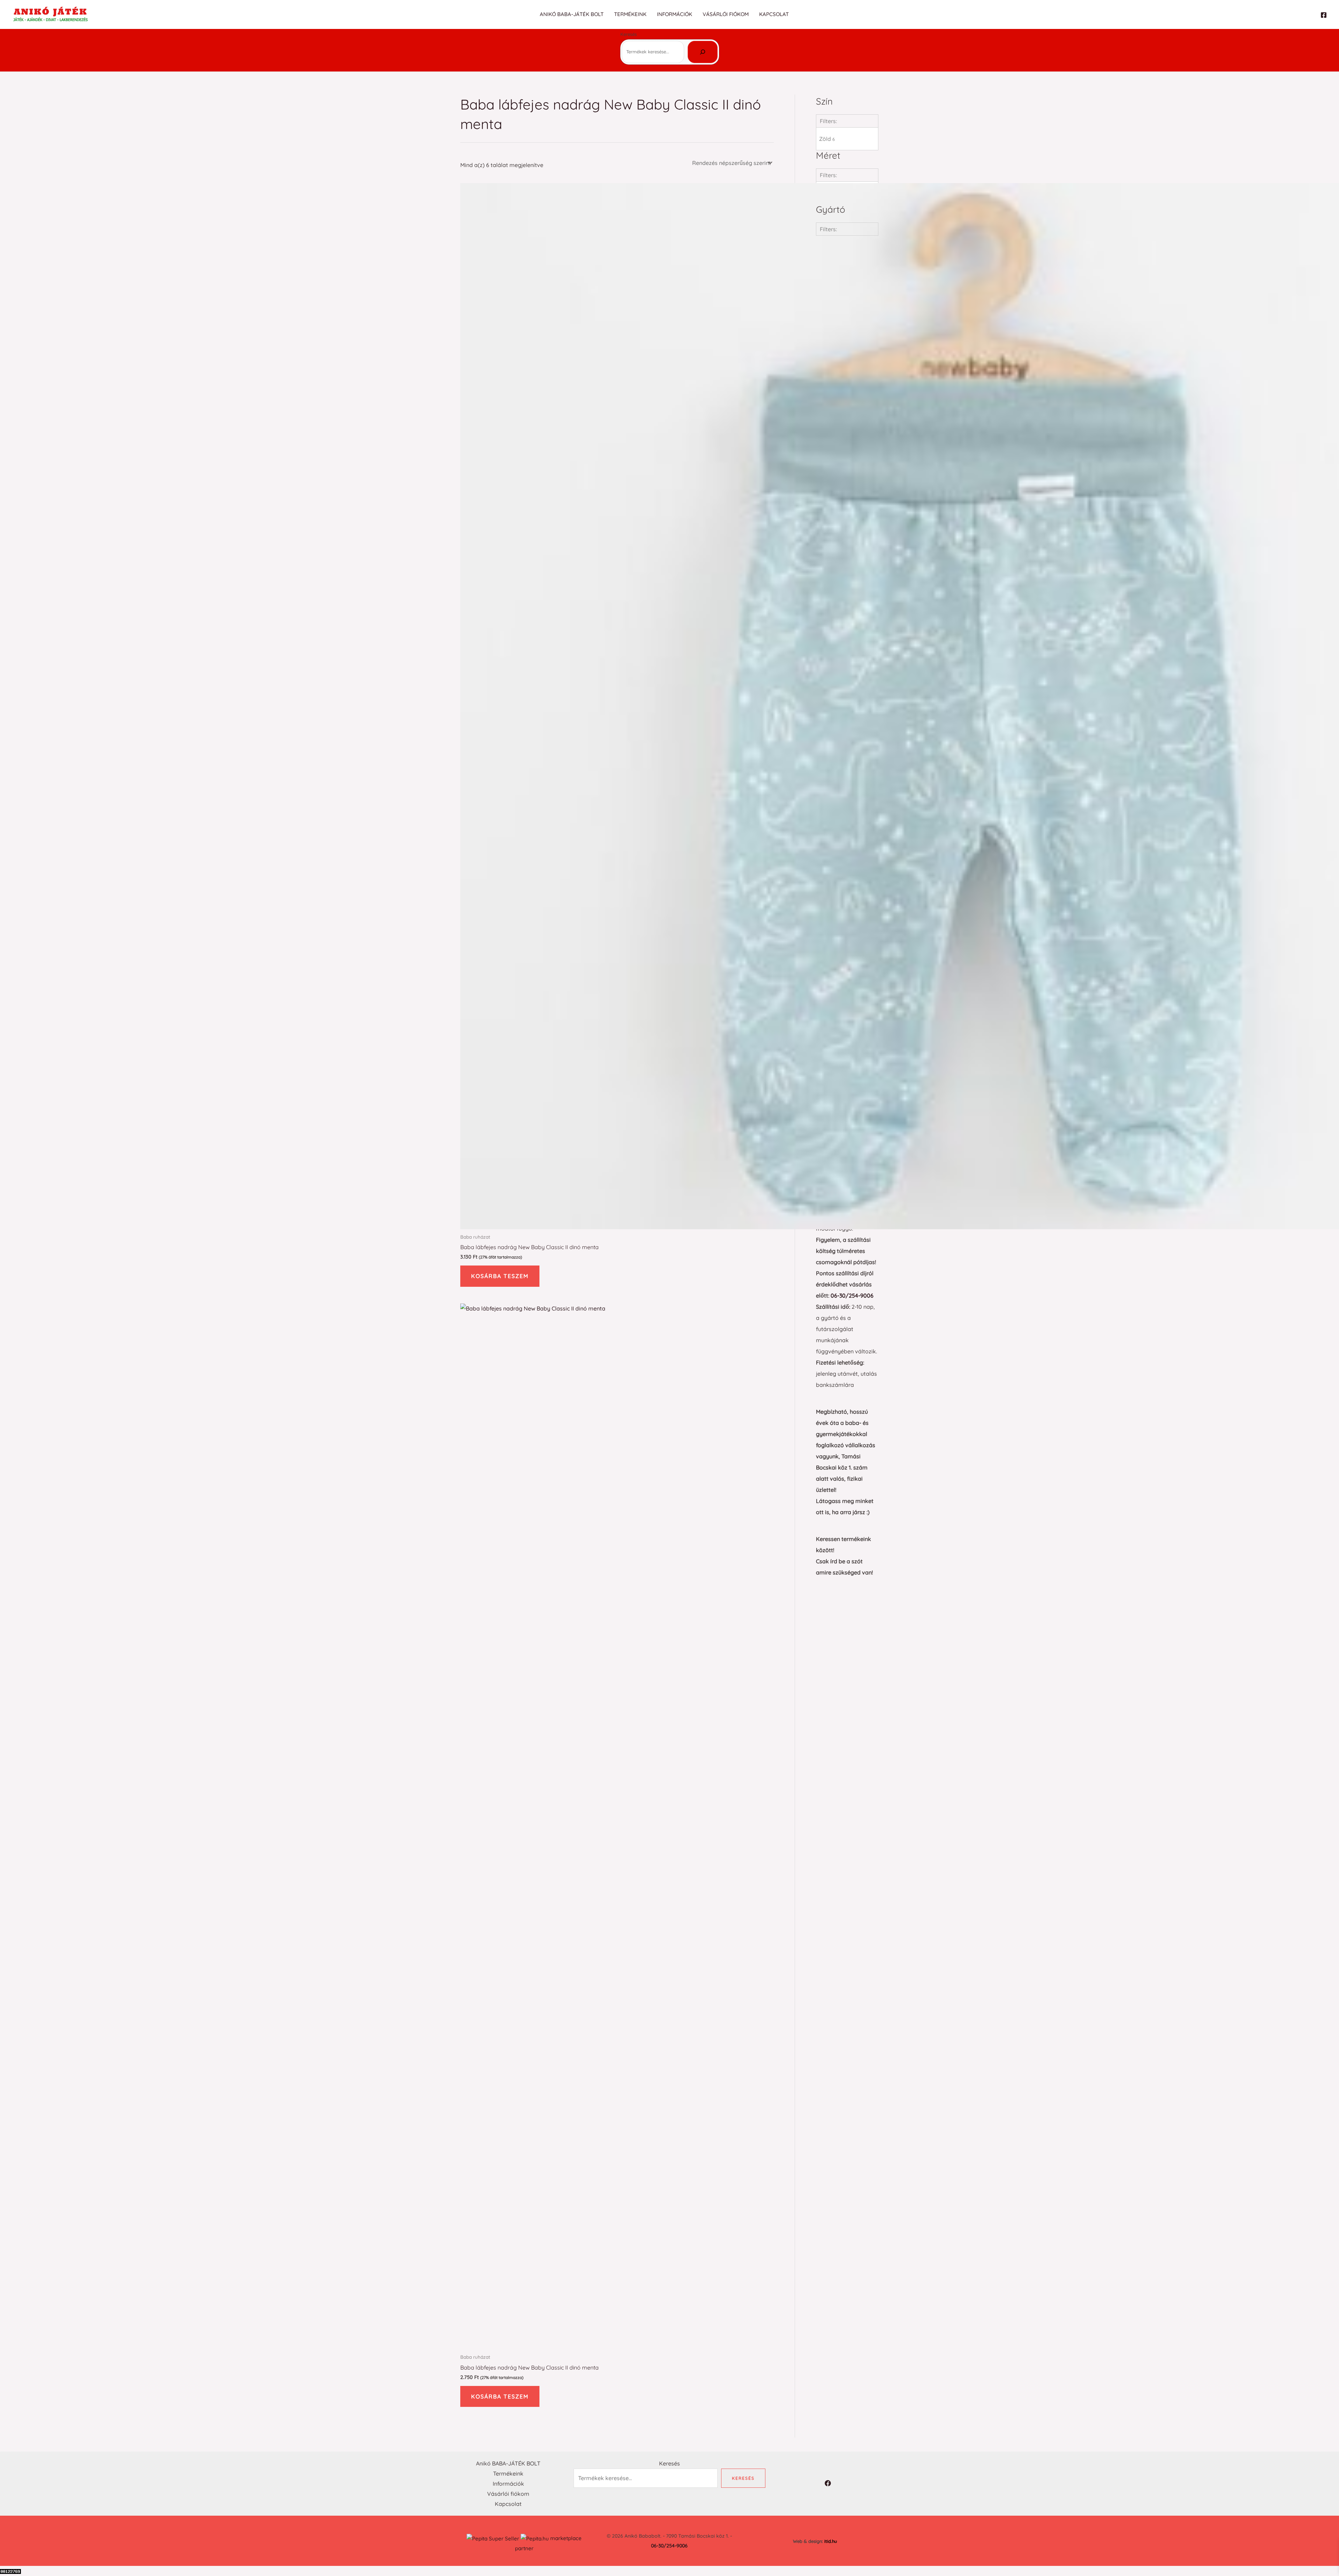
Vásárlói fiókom (726, 14)
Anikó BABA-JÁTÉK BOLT (572, 14)
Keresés (629, 34)
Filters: (828, 121)
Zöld (827, 139)
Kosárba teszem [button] (500, 1276)
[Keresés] (703, 52)
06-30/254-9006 (852, 1295)
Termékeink (630, 14)
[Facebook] (1324, 15)
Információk (675, 14)
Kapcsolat (774, 14)
